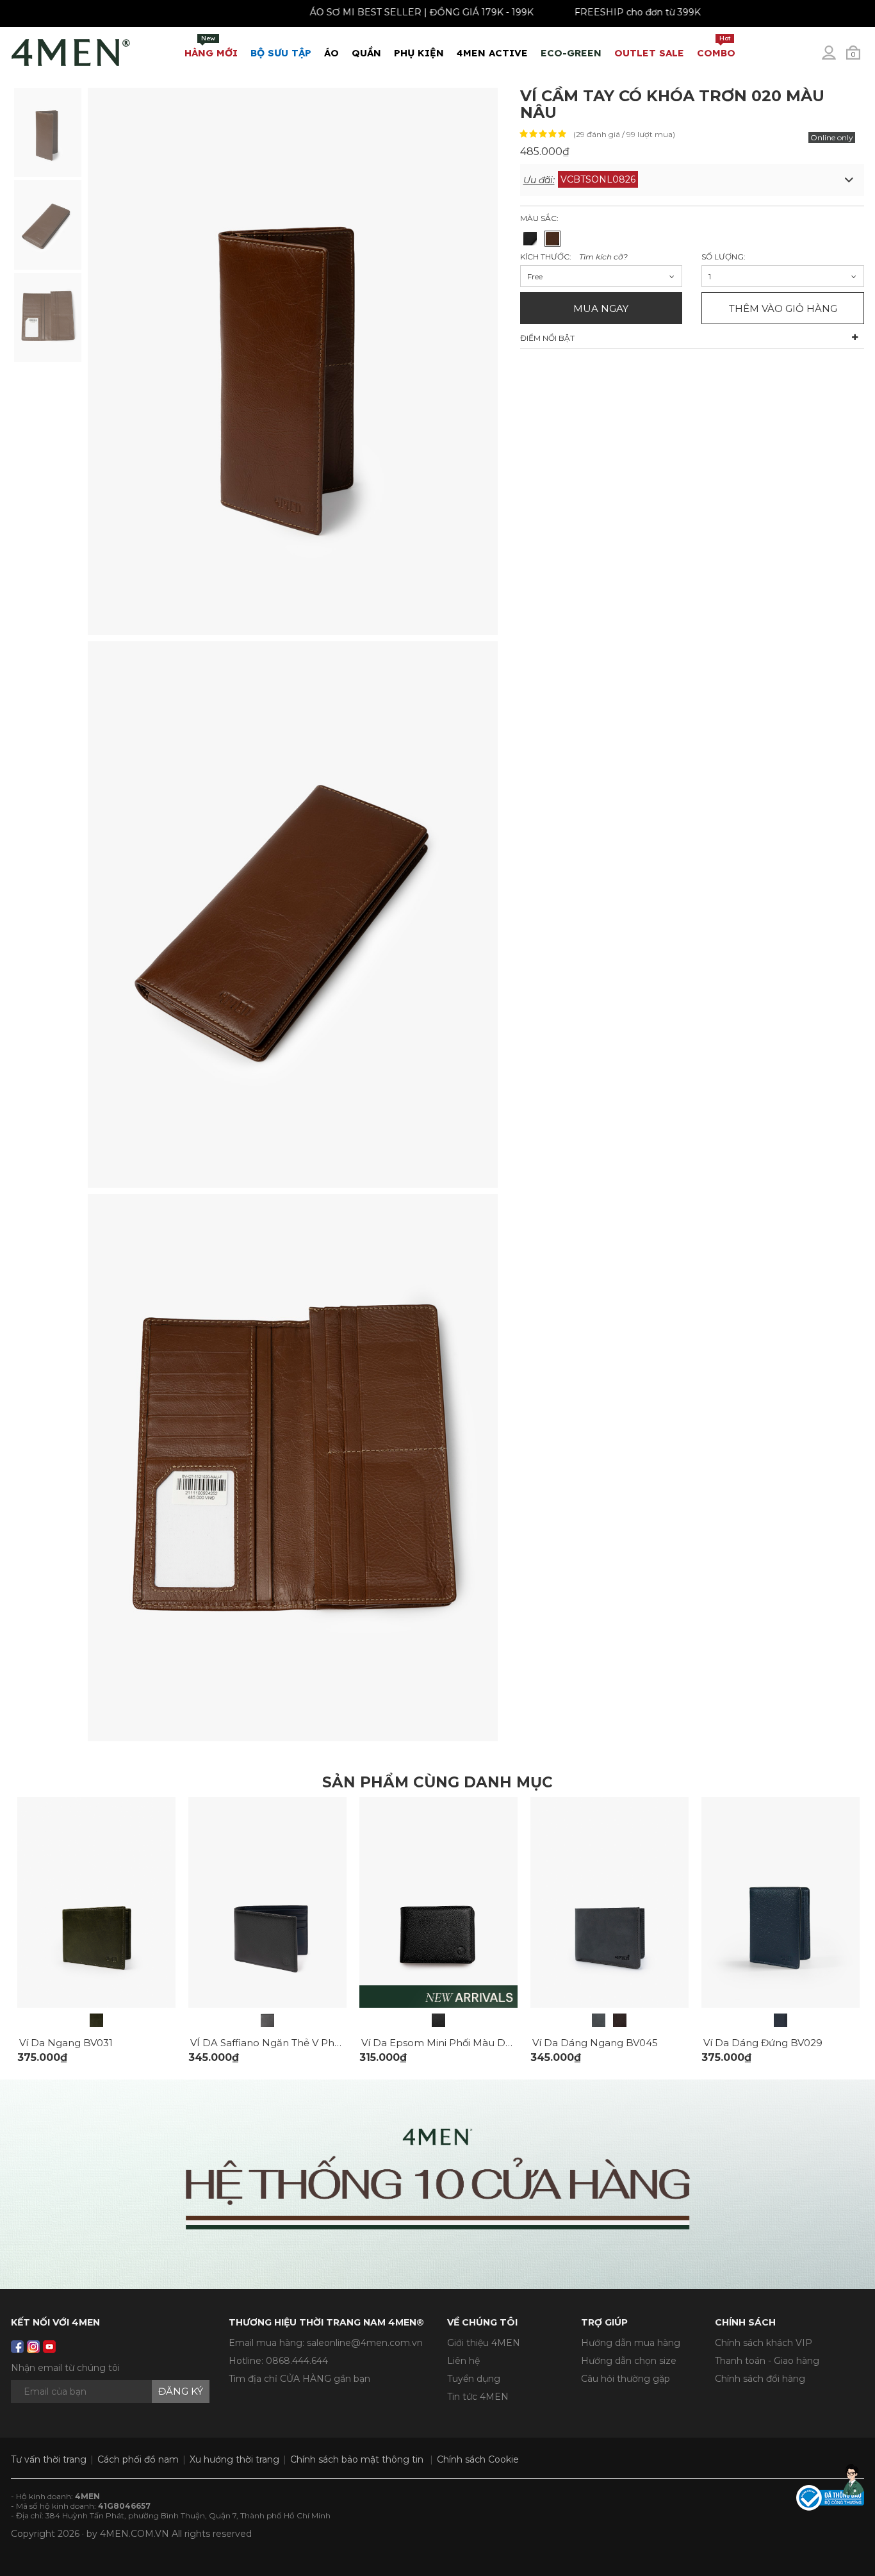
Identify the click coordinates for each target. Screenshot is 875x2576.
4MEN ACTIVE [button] (492, 53)
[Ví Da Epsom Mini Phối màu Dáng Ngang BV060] (438, 2020)
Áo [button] (331, 53)
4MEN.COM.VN (135, 2534)
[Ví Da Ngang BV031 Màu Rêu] (96, 2020)
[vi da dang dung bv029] (781, 1901)
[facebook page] (17, 2347)
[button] (692, 180)
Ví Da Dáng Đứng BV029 (763, 2043)
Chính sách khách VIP (764, 2343)
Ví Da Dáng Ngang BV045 (595, 2043)
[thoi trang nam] (71, 50)
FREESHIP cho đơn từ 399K (585, 12)
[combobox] (601, 276)
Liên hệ (463, 2361)
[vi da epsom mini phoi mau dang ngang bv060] (438, 1901)
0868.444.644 (297, 2361)
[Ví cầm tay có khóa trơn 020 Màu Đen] (530, 239)
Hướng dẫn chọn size (629, 2361)
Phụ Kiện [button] (419, 53)
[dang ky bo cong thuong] (830, 2497)
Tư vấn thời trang (49, 2459)
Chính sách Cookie (478, 2459)
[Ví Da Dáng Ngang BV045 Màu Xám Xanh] (599, 2020)
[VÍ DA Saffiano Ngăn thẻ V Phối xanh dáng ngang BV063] (267, 2020)
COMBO (716, 46)
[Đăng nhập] (837, 58)
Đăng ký (181, 2391)
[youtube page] (49, 2347)
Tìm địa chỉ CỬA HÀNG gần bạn (299, 2379)
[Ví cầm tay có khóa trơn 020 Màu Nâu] (48, 131)
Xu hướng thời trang (234, 2459)
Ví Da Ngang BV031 (66, 2043)
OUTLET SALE (649, 53)
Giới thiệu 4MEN (484, 2343)
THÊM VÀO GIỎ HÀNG (783, 308)
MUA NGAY (601, 308)
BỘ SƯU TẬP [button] (281, 53)
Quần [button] (366, 53)
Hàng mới (211, 46)
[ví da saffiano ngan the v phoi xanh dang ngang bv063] (267, 1901)
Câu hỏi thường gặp (626, 2379)
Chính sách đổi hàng (760, 2379)
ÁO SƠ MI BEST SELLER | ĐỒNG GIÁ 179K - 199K (369, 12)
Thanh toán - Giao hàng (767, 2361)
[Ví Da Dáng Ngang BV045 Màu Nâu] (620, 2020)
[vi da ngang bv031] (96, 1901)
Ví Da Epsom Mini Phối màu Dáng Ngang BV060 (478, 2043)
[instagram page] (33, 2347)
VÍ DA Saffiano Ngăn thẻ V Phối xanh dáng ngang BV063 (330, 2043)
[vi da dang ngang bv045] (609, 1901)
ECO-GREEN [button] (571, 53)
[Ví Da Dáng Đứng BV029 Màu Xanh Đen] (781, 2020)
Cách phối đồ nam (138, 2459)
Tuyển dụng (474, 2379)
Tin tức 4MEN (478, 2397)
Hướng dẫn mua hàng (631, 2343)
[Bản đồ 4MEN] (437, 2184)
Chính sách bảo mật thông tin (357, 2459)
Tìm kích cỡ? (603, 257)
